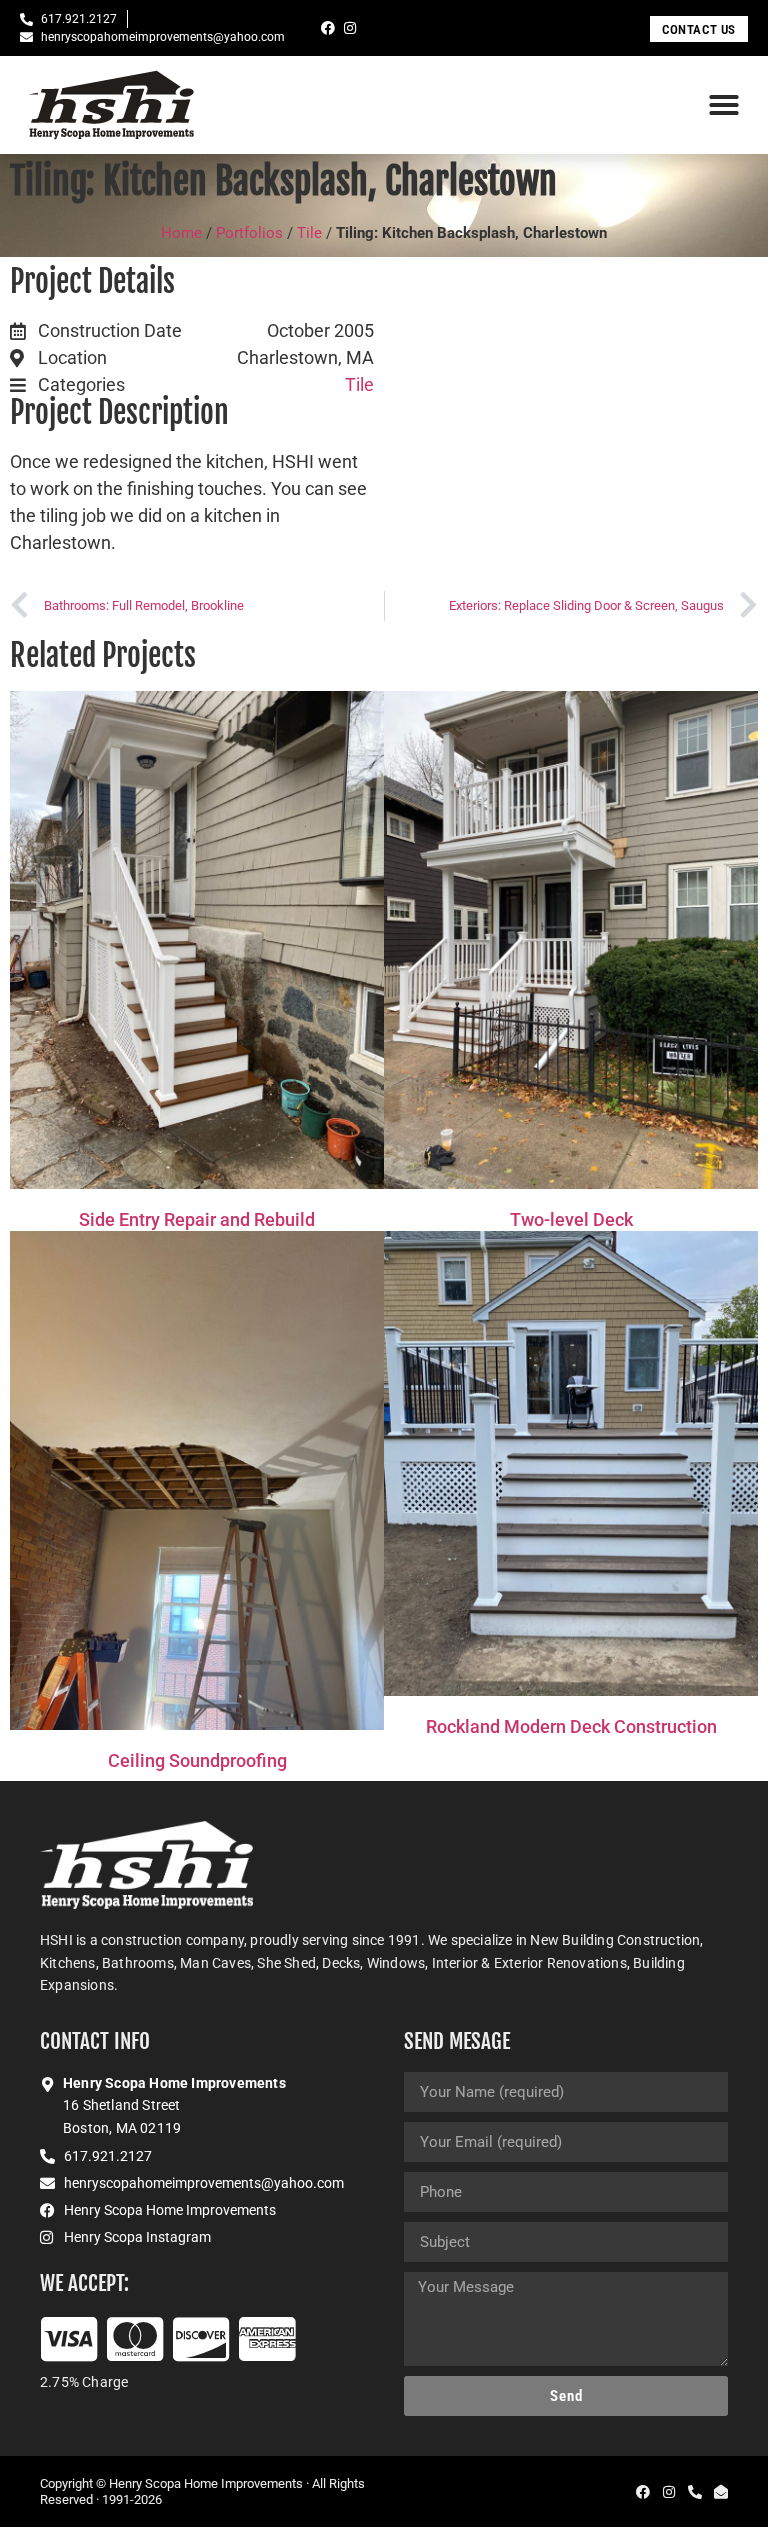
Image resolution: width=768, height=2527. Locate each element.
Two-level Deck (571, 1219)
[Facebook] (328, 28)
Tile (309, 233)
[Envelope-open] (721, 2492)
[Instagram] (350, 28)
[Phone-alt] (695, 2492)
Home (181, 233)
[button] (724, 105)
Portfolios (249, 233)
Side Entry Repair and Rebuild (197, 1219)
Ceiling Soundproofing (197, 1760)
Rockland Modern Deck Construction (571, 1726)
